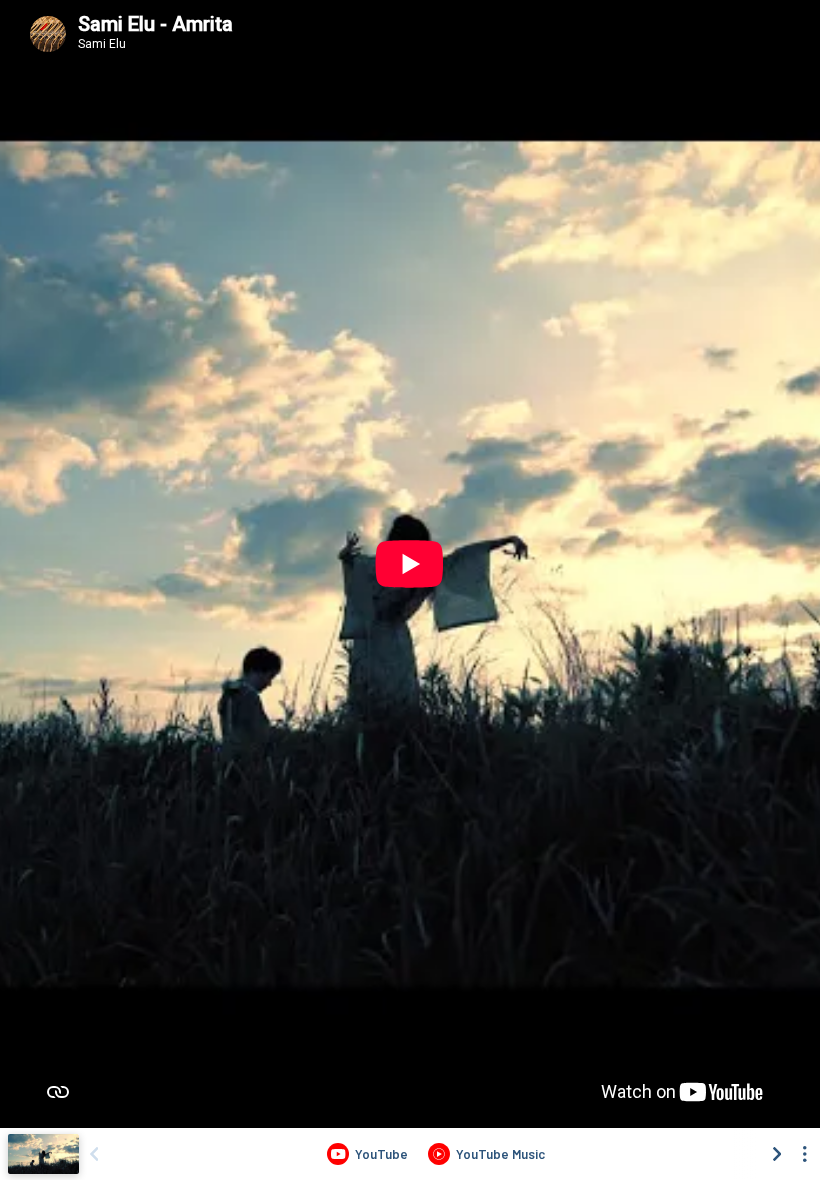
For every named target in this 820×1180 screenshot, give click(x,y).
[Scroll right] (777, 1154)
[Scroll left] (94, 1154)
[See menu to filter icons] (805, 1154)
